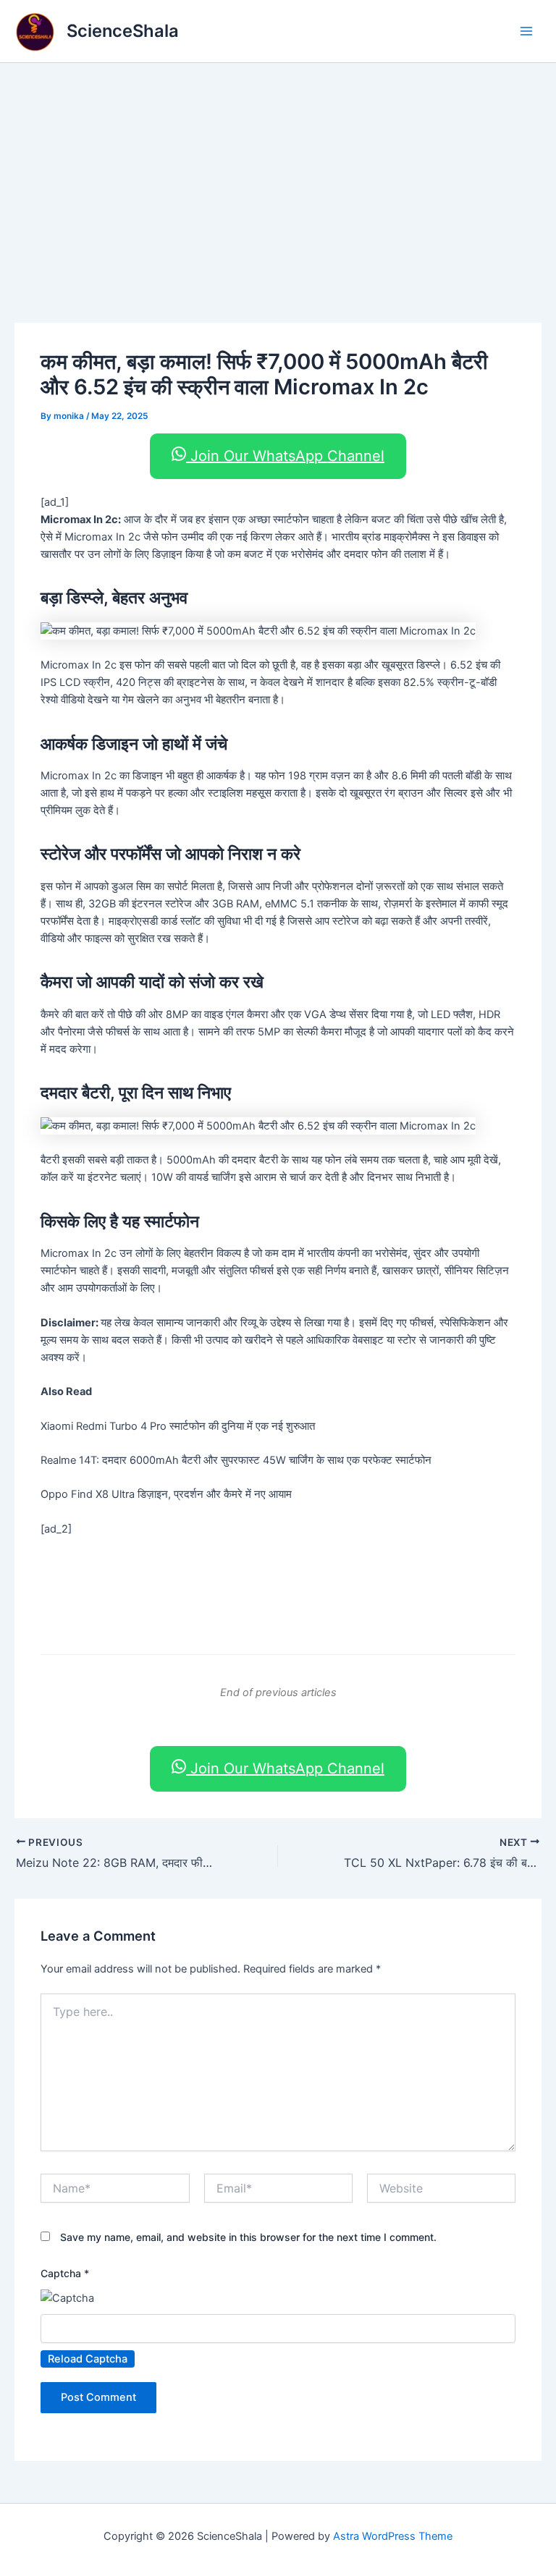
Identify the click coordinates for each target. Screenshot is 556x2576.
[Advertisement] (278, 171)
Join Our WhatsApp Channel (285, 456)
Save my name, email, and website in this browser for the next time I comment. (248, 2237)
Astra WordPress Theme (393, 2536)
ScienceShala (123, 31)
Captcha (65, 2273)
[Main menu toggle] (526, 31)
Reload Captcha (88, 2359)
